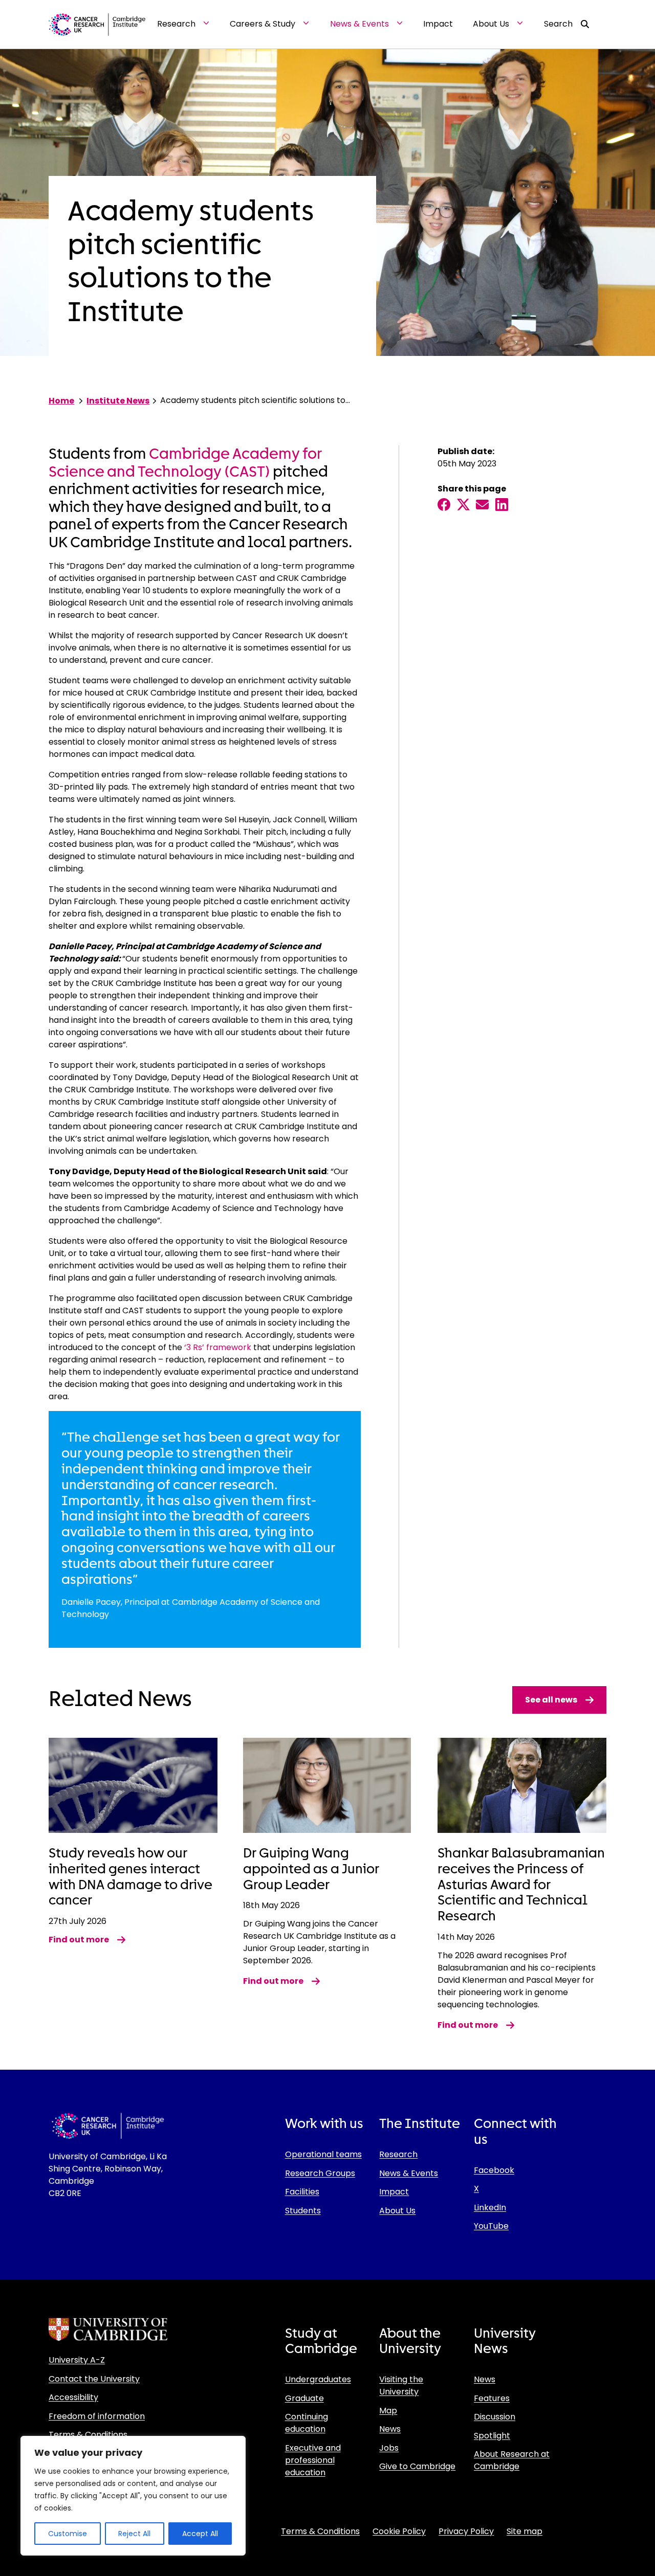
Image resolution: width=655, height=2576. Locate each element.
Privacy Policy (466, 2531)
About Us (397, 2211)
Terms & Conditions (88, 2435)
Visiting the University (401, 2385)
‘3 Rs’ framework (218, 1347)
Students (303, 2211)
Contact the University (94, 2379)
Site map (525, 2531)
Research (398, 2154)
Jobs (389, 2448)
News (390, 2429)
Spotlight (492, 2436)
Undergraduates (318, 2379)
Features (492, 2398)
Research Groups (320, 2173)
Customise (68, 2534)
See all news (551, 1700)
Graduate (304, 2398)
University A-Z (77, 2360)
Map (388, 2411)
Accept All (200, 2534)
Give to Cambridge (417, 2466)
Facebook (494, 2170)
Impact (394, 2192)
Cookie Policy (399, 2531)
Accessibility (73, 2397)
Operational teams (323, 2154)
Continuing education (307, 2423)
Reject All (134, 2534)
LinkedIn (490, 2208)
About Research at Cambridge (512, 2460)
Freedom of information (97, 2416)
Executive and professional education (313, 2460)
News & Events (409, 2173)
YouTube (491, 2226)
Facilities (302, 2192)
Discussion (495, 2417)
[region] (133, 2496)
